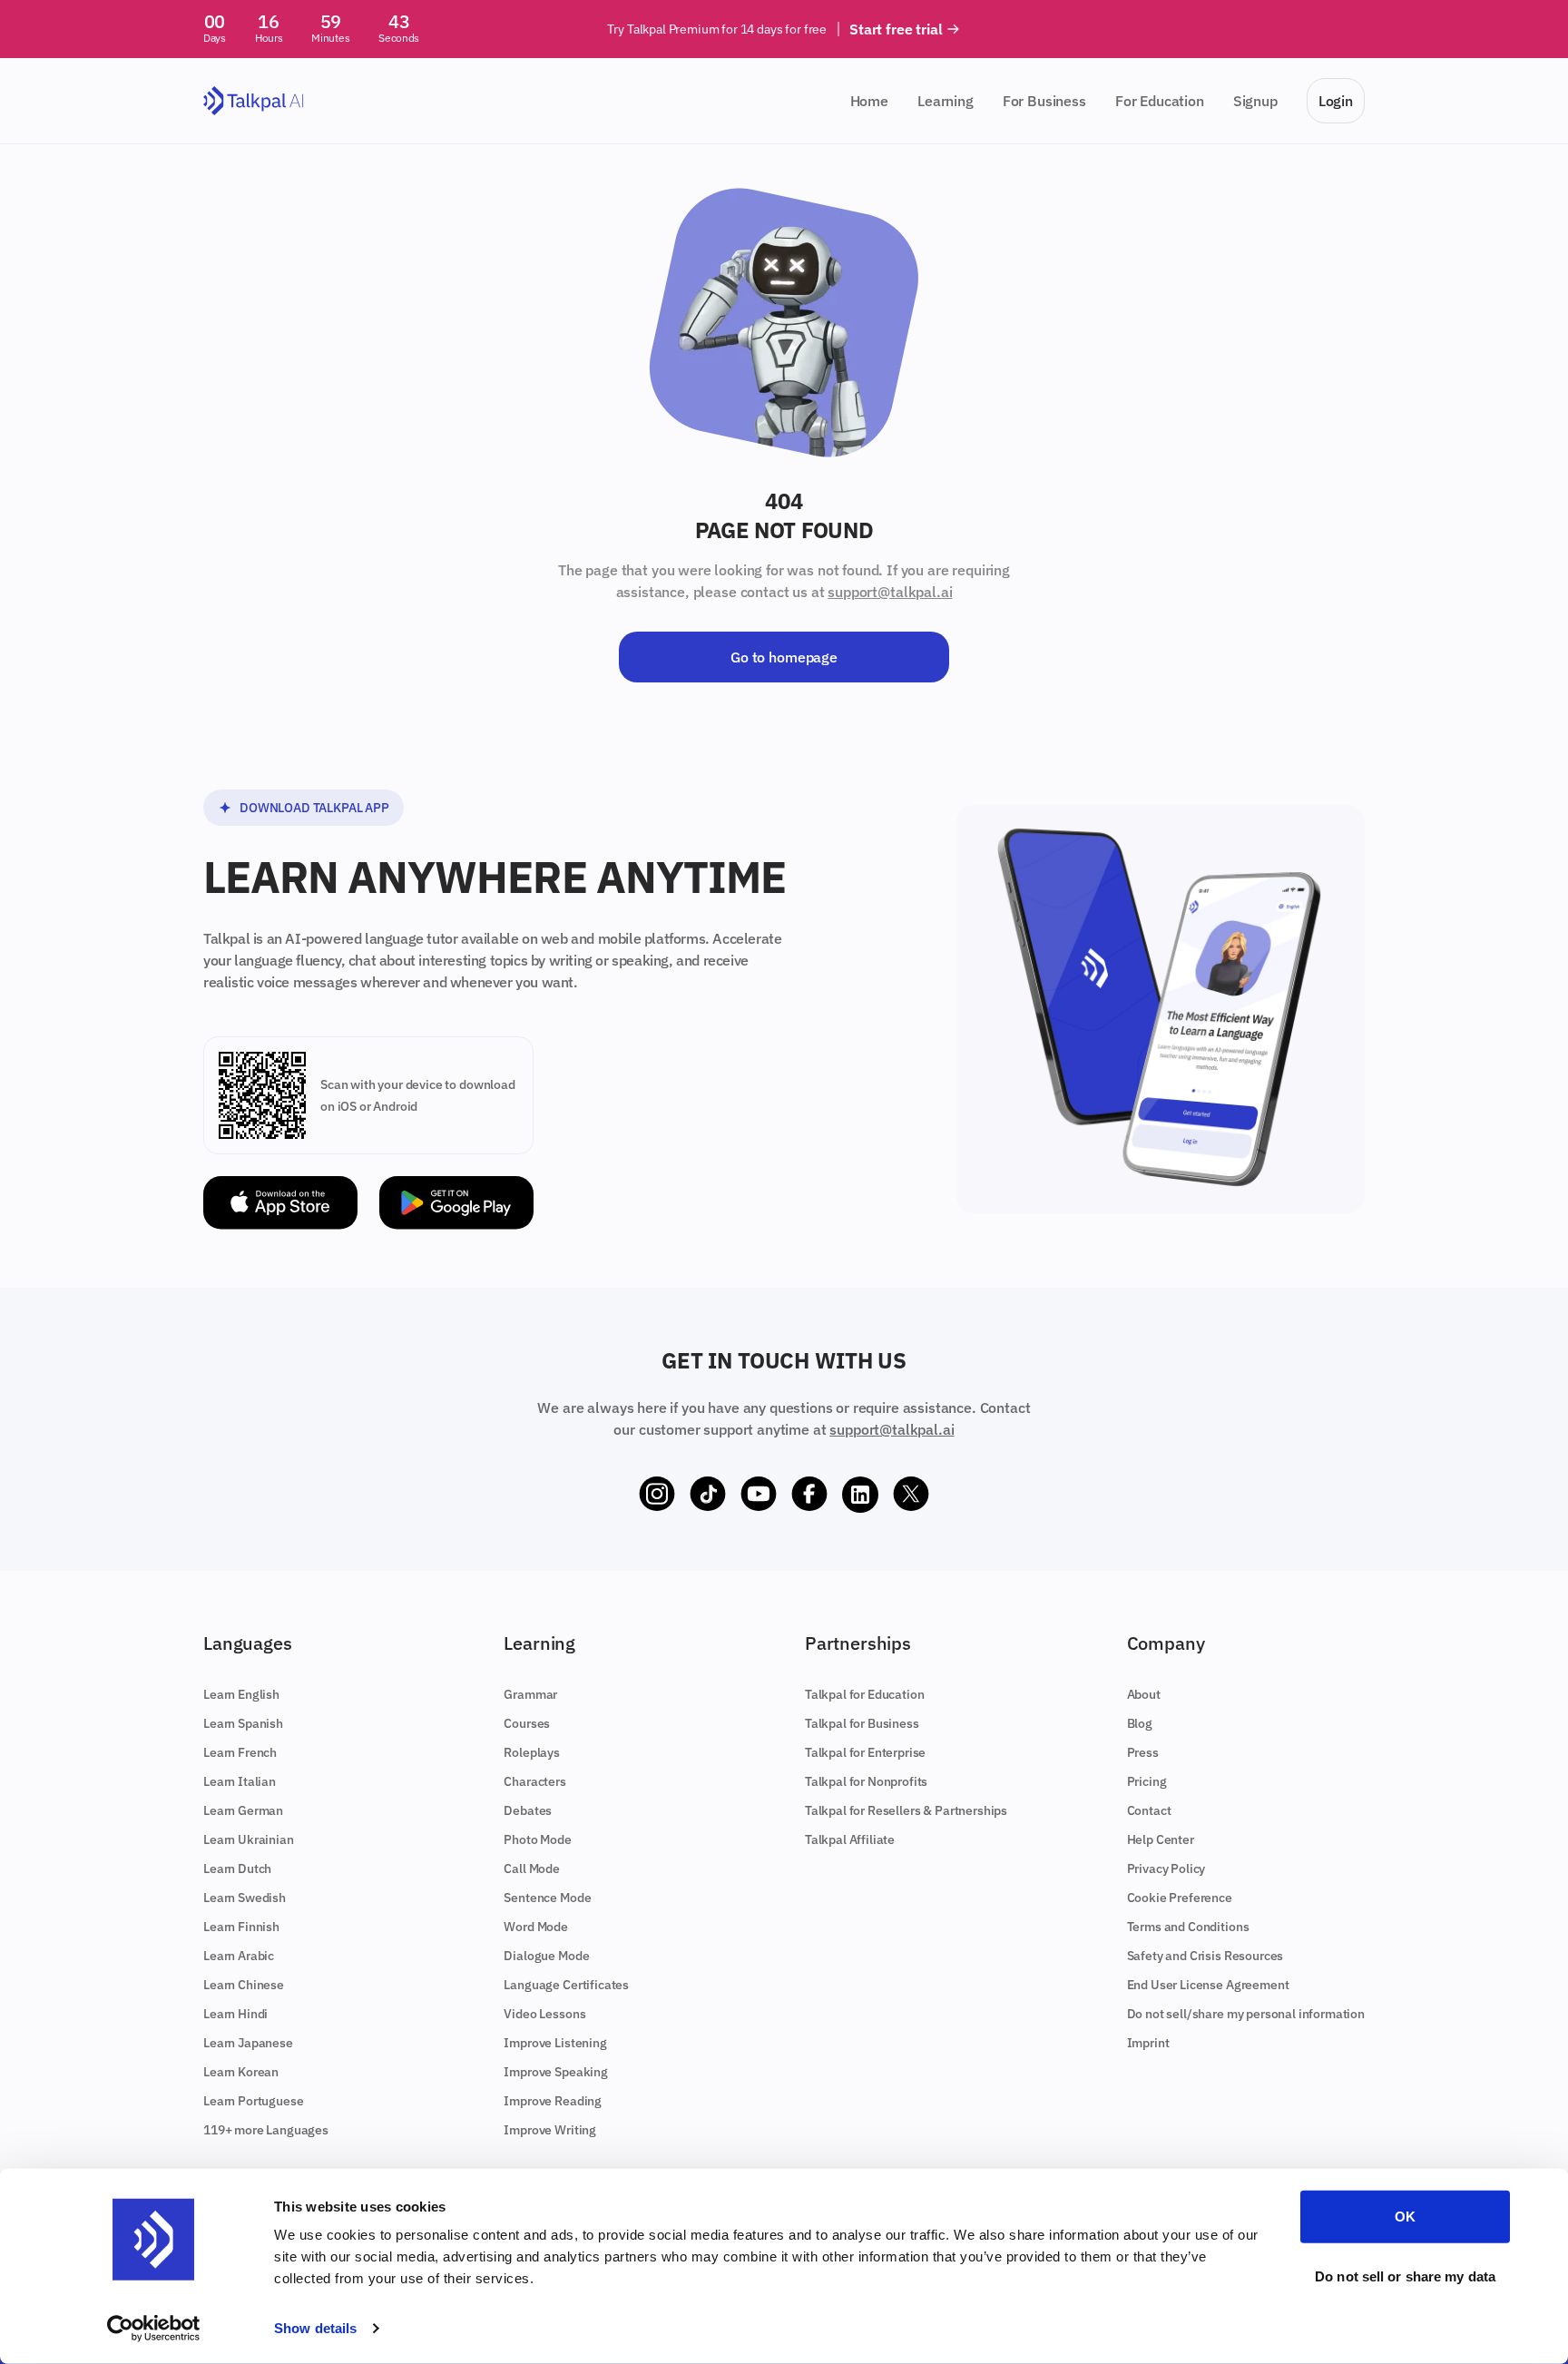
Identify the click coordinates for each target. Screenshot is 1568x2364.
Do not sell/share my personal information (1246, 2014)
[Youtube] (759, 1495)
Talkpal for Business (862, 1723)
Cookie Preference (1180, 1898)
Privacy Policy (1166, 1869)
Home (869, 101)
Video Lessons (544, 2014)
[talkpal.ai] (254, 101)
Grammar (530, 1694)
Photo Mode (537, 1839)
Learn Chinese (244, 1985)
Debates (528, 1810)
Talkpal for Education (865, 1694)
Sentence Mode (547, 1898)
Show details (315, 2328)
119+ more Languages (266, 2130)
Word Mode (536, 1927)
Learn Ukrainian (249, 1839)
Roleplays (532, 1752)
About (1144, 1694)
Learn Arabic (239, 1956)
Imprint (1148, 2043)
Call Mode (532, 1869)
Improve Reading (553, 2101)
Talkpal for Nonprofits (866, 1781)
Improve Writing (550, 2130)
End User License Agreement (1208, 1985)
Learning (946, 101)
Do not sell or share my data (1405, 2276)
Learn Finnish (241, 1927)
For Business (1044, 101)
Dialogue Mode (546, 1956)
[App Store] (280, 1203)
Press (1143, 1752)
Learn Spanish (243, 1723)
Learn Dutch (237, 1869)
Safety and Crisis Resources (1205, 1956)
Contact (1149, 1810)
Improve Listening (555, 2043)
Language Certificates (566, 1985)
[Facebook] (809, 1495)
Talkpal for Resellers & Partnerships (906, 1810)
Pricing (1147, 1781)
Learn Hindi (235, 2014)
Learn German (243, 1810)
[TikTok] (708, 1495)
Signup (1255, 101)
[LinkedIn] (860, 1495)
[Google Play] (456, 1203)
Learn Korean (241, 2072)
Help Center (1161, 1839)
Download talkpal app (314, 808)
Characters (534, 1781)
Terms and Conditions (1188, 1927)
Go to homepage (784, 657)
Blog (1140, 1723)
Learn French (240, 1752)
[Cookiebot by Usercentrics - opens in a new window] (154, 2329)
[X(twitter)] (911, 1495)
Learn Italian (240, 1781)
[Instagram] (657, 1495)
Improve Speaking (555, 2072)
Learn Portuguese (253, 2101)
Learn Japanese (248, 2043)
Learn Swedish (245, 1898)
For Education (1160, 101)
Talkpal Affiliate (850, 1839)
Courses (527, 1723)
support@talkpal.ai (890, 592)
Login (1336, 101)
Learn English (241, 1694)
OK (1405, 2217)
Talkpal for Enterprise (865, 1752)
